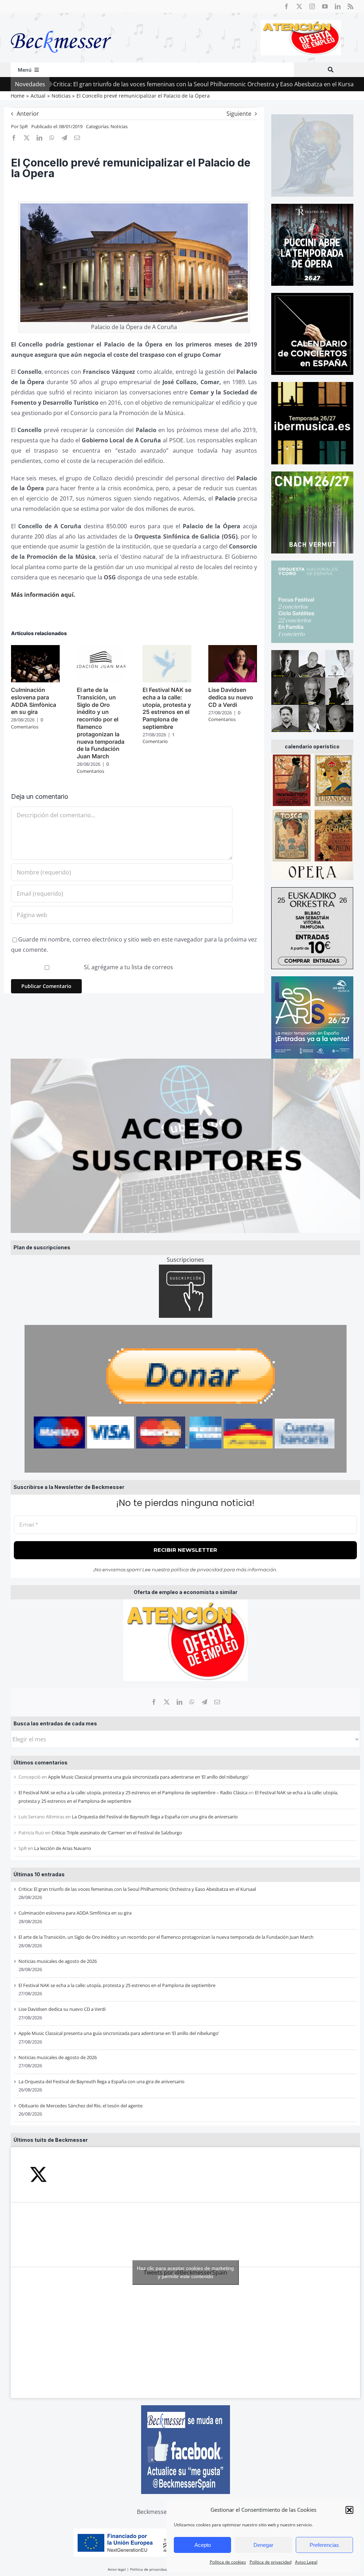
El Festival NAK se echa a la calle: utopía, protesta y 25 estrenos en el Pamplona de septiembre (117, 1985)
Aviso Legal (306, 2562)
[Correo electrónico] (217, 1702)
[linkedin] (338, 6)
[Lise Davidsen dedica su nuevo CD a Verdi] (233, 649)
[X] (167, 1702)
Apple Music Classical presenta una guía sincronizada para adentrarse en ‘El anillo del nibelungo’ (148, 1777)
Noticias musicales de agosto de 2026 (58, 1961)
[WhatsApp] (192, 1702)
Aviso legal (117, 2569)
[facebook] (287, 6)
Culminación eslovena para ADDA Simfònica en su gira (75, 1913)
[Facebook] (154, 1702)
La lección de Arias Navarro (63, 1848)
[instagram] (312, 6)
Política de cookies (228, 2562)
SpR (24, 126)
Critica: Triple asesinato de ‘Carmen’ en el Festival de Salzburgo (117, 1833)
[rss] (350, 6)
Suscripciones (185, 1260)
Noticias (119, 126)
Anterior (28, 114)
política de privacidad (197, 1570)
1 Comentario (159, 738)
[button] (349, 2510)
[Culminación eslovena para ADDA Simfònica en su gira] (35, 649)
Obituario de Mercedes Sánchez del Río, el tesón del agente (81, 2106)
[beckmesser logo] (61, 26)
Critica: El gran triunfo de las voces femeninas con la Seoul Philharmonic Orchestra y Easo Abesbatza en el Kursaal (137, 1889)
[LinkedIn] (180, 1702)
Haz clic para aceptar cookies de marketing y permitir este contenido (185, 2272)
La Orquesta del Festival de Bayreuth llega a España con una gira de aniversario (155, 1817)
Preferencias (324, 2545)
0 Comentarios (27, 723)
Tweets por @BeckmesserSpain (185, 2272)
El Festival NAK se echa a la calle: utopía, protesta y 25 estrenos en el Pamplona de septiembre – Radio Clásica (133, 1792)
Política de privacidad (271, 2562)
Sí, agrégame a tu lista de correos (128, 967)
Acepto (203, 2545)
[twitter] (299, 6)
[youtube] (325, 6)
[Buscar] (331, 70)
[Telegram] (204, 1702)
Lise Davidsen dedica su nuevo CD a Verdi (62, 2009)
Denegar (263, 2545)
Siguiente (239, 114)
